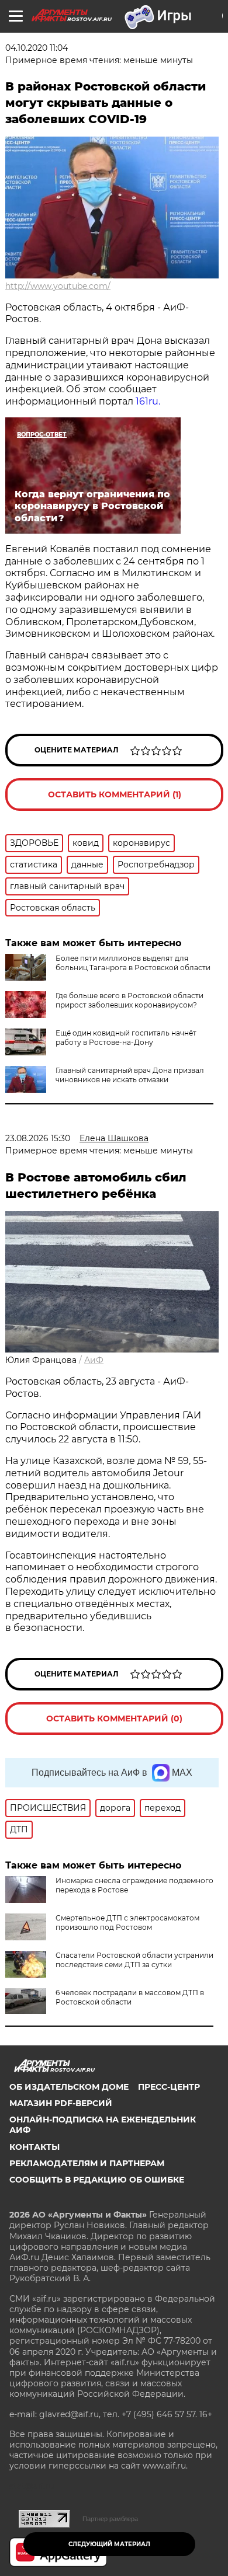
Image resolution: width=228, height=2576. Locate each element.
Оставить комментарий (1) (115, 794)
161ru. (148, 401)
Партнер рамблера (110, 2519)
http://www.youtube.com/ (58, 286)
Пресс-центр (169, 2087)
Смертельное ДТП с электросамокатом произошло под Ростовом (127, 1923)
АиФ (94, 1360)
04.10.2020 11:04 (37, 48)
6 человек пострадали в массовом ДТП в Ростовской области (130, 1997)
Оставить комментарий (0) (114, 1719)
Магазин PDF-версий (61, 2103)
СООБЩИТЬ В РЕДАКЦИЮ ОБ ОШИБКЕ (97, 2180)
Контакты (34, 2147)
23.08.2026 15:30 (38, 1138)
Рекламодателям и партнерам (87, 2163)
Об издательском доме (69, 2087)
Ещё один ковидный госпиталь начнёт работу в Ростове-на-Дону (126, 1038)
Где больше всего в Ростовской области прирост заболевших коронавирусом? (129, 1000)
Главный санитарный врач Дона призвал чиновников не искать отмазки (130, 1075)
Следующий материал (109, 2544)
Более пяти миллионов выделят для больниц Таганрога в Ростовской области (133, 963)
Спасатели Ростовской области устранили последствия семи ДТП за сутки (134, 1960)
